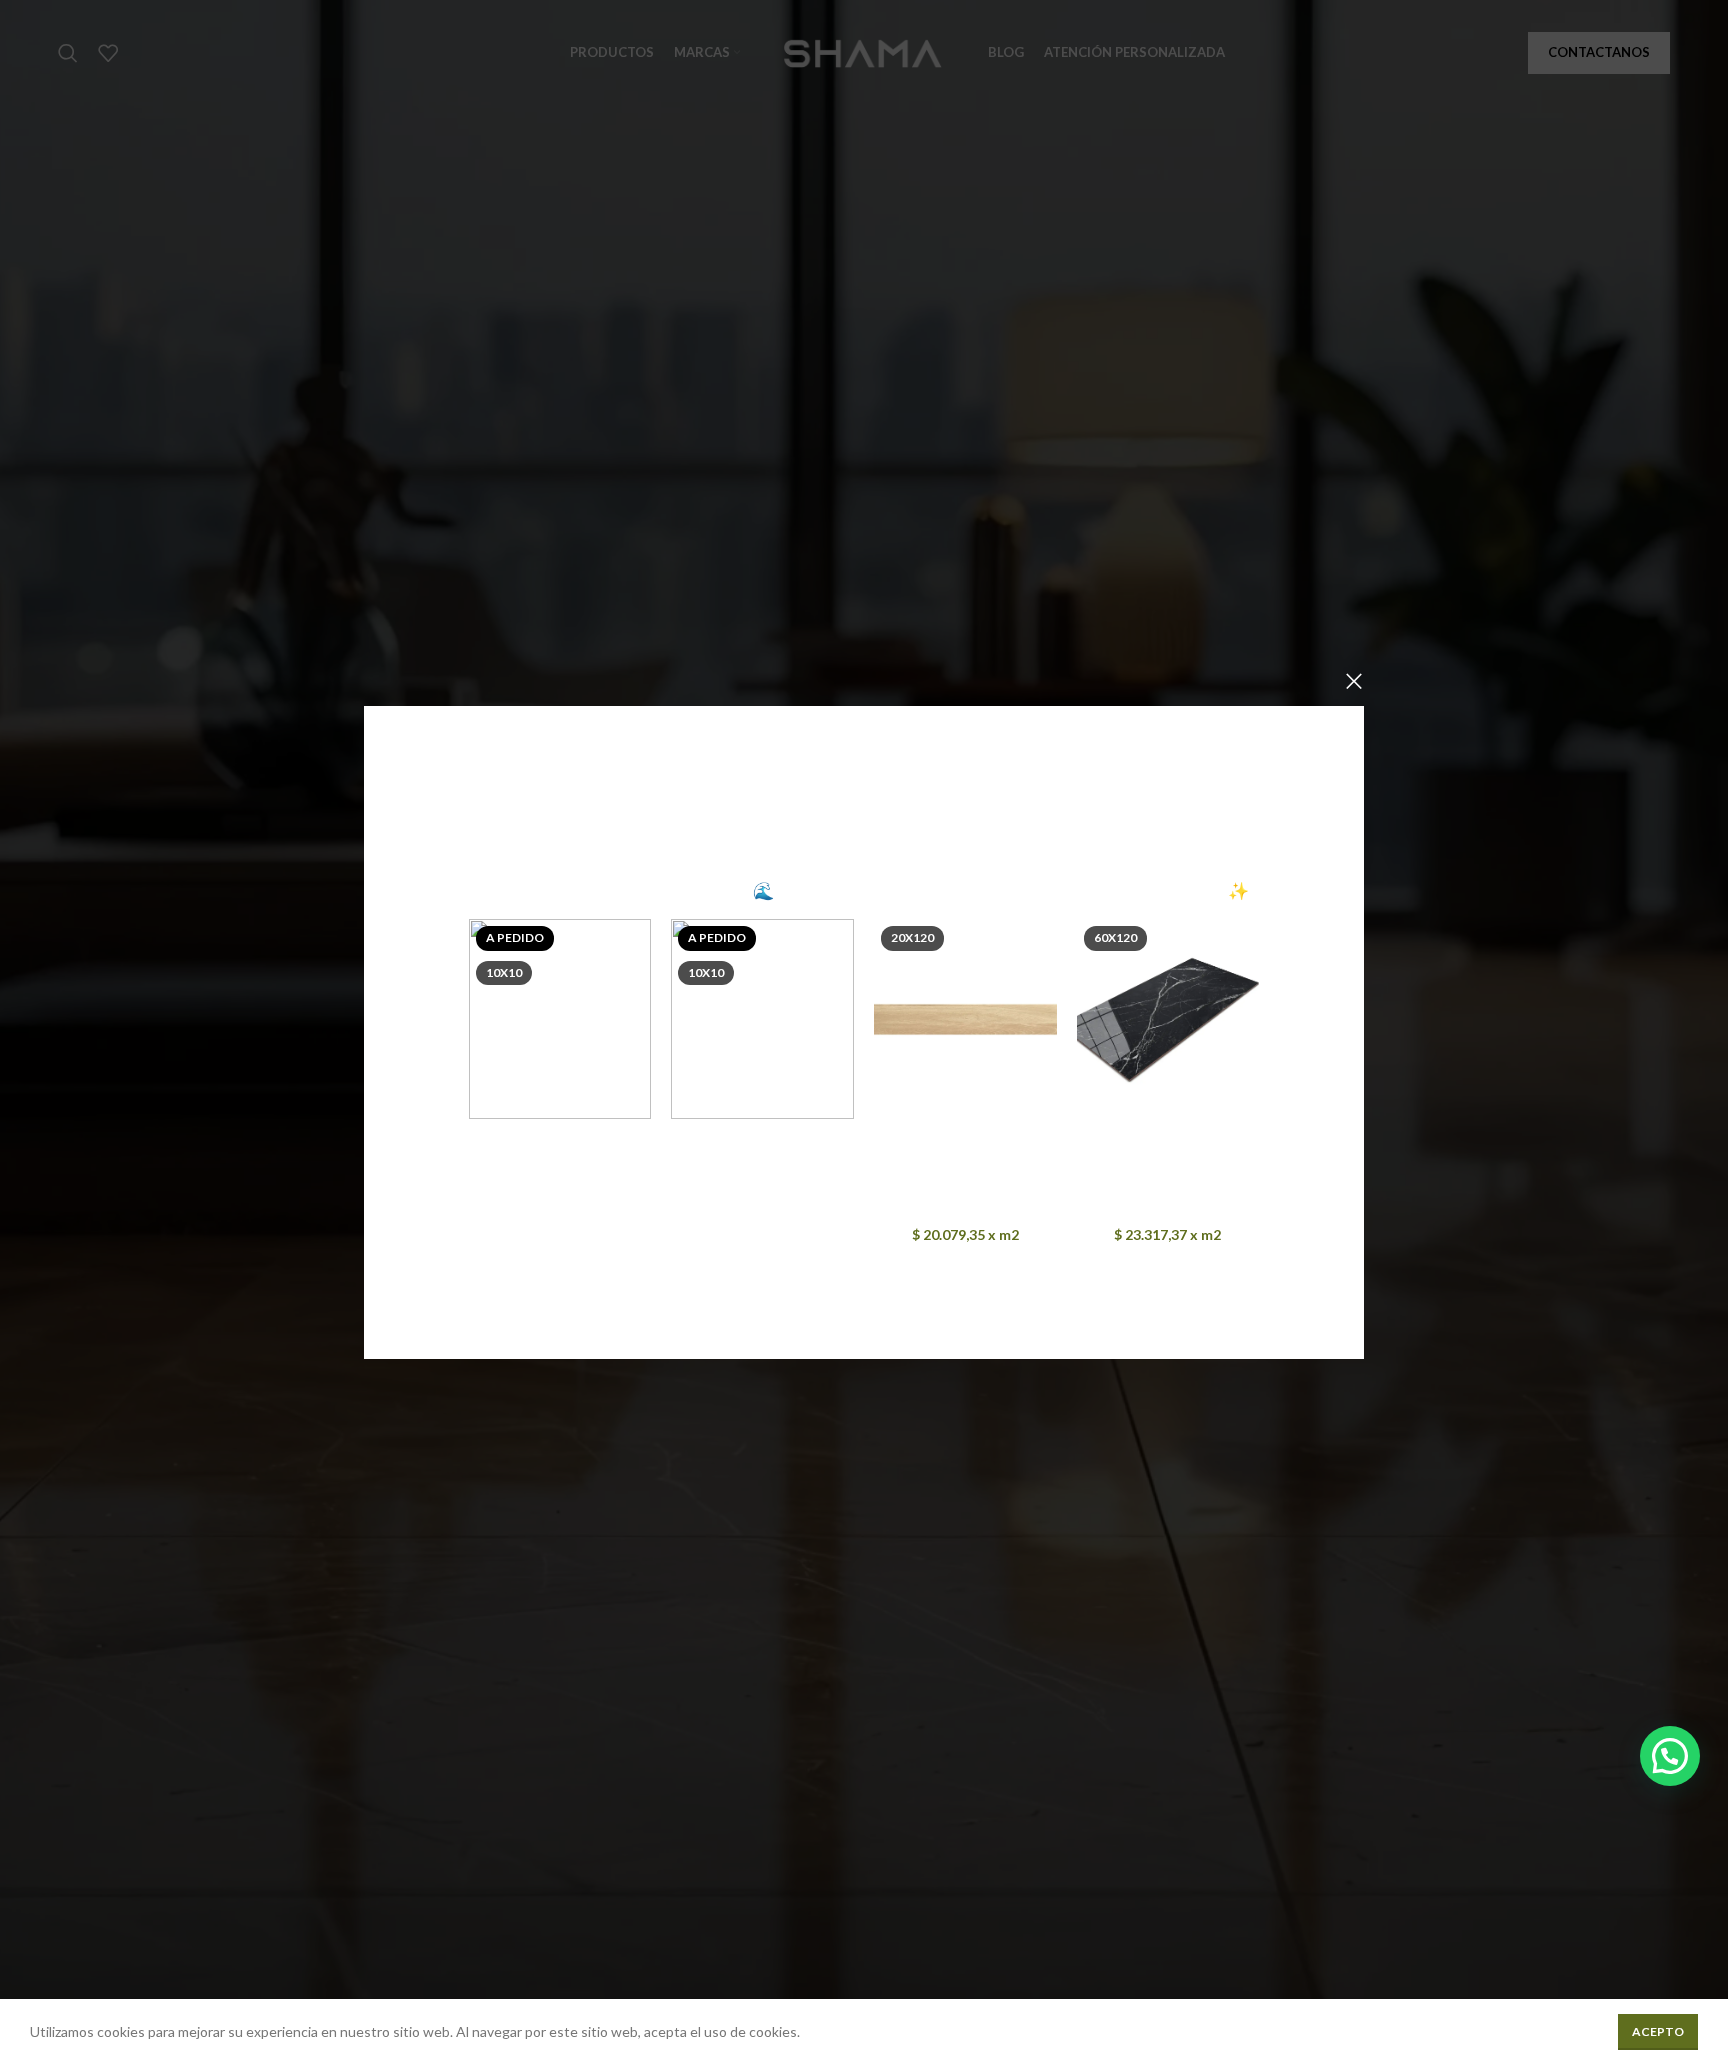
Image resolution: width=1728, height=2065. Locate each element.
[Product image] (965, 1019)
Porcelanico (947, 1183)
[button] (1670, 1756)
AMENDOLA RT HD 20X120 (965, 1147)
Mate (1003, 1183)
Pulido (1205, 1183)
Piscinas (605, 1164)
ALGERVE (560, 1137)
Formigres (965, 1208)
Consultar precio (560, 1214)
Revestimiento (534, 1164)
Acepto (1658, 2031)
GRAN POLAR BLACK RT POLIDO (1168, 1147)
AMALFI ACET (762, 1137)
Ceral (560, 1189)
